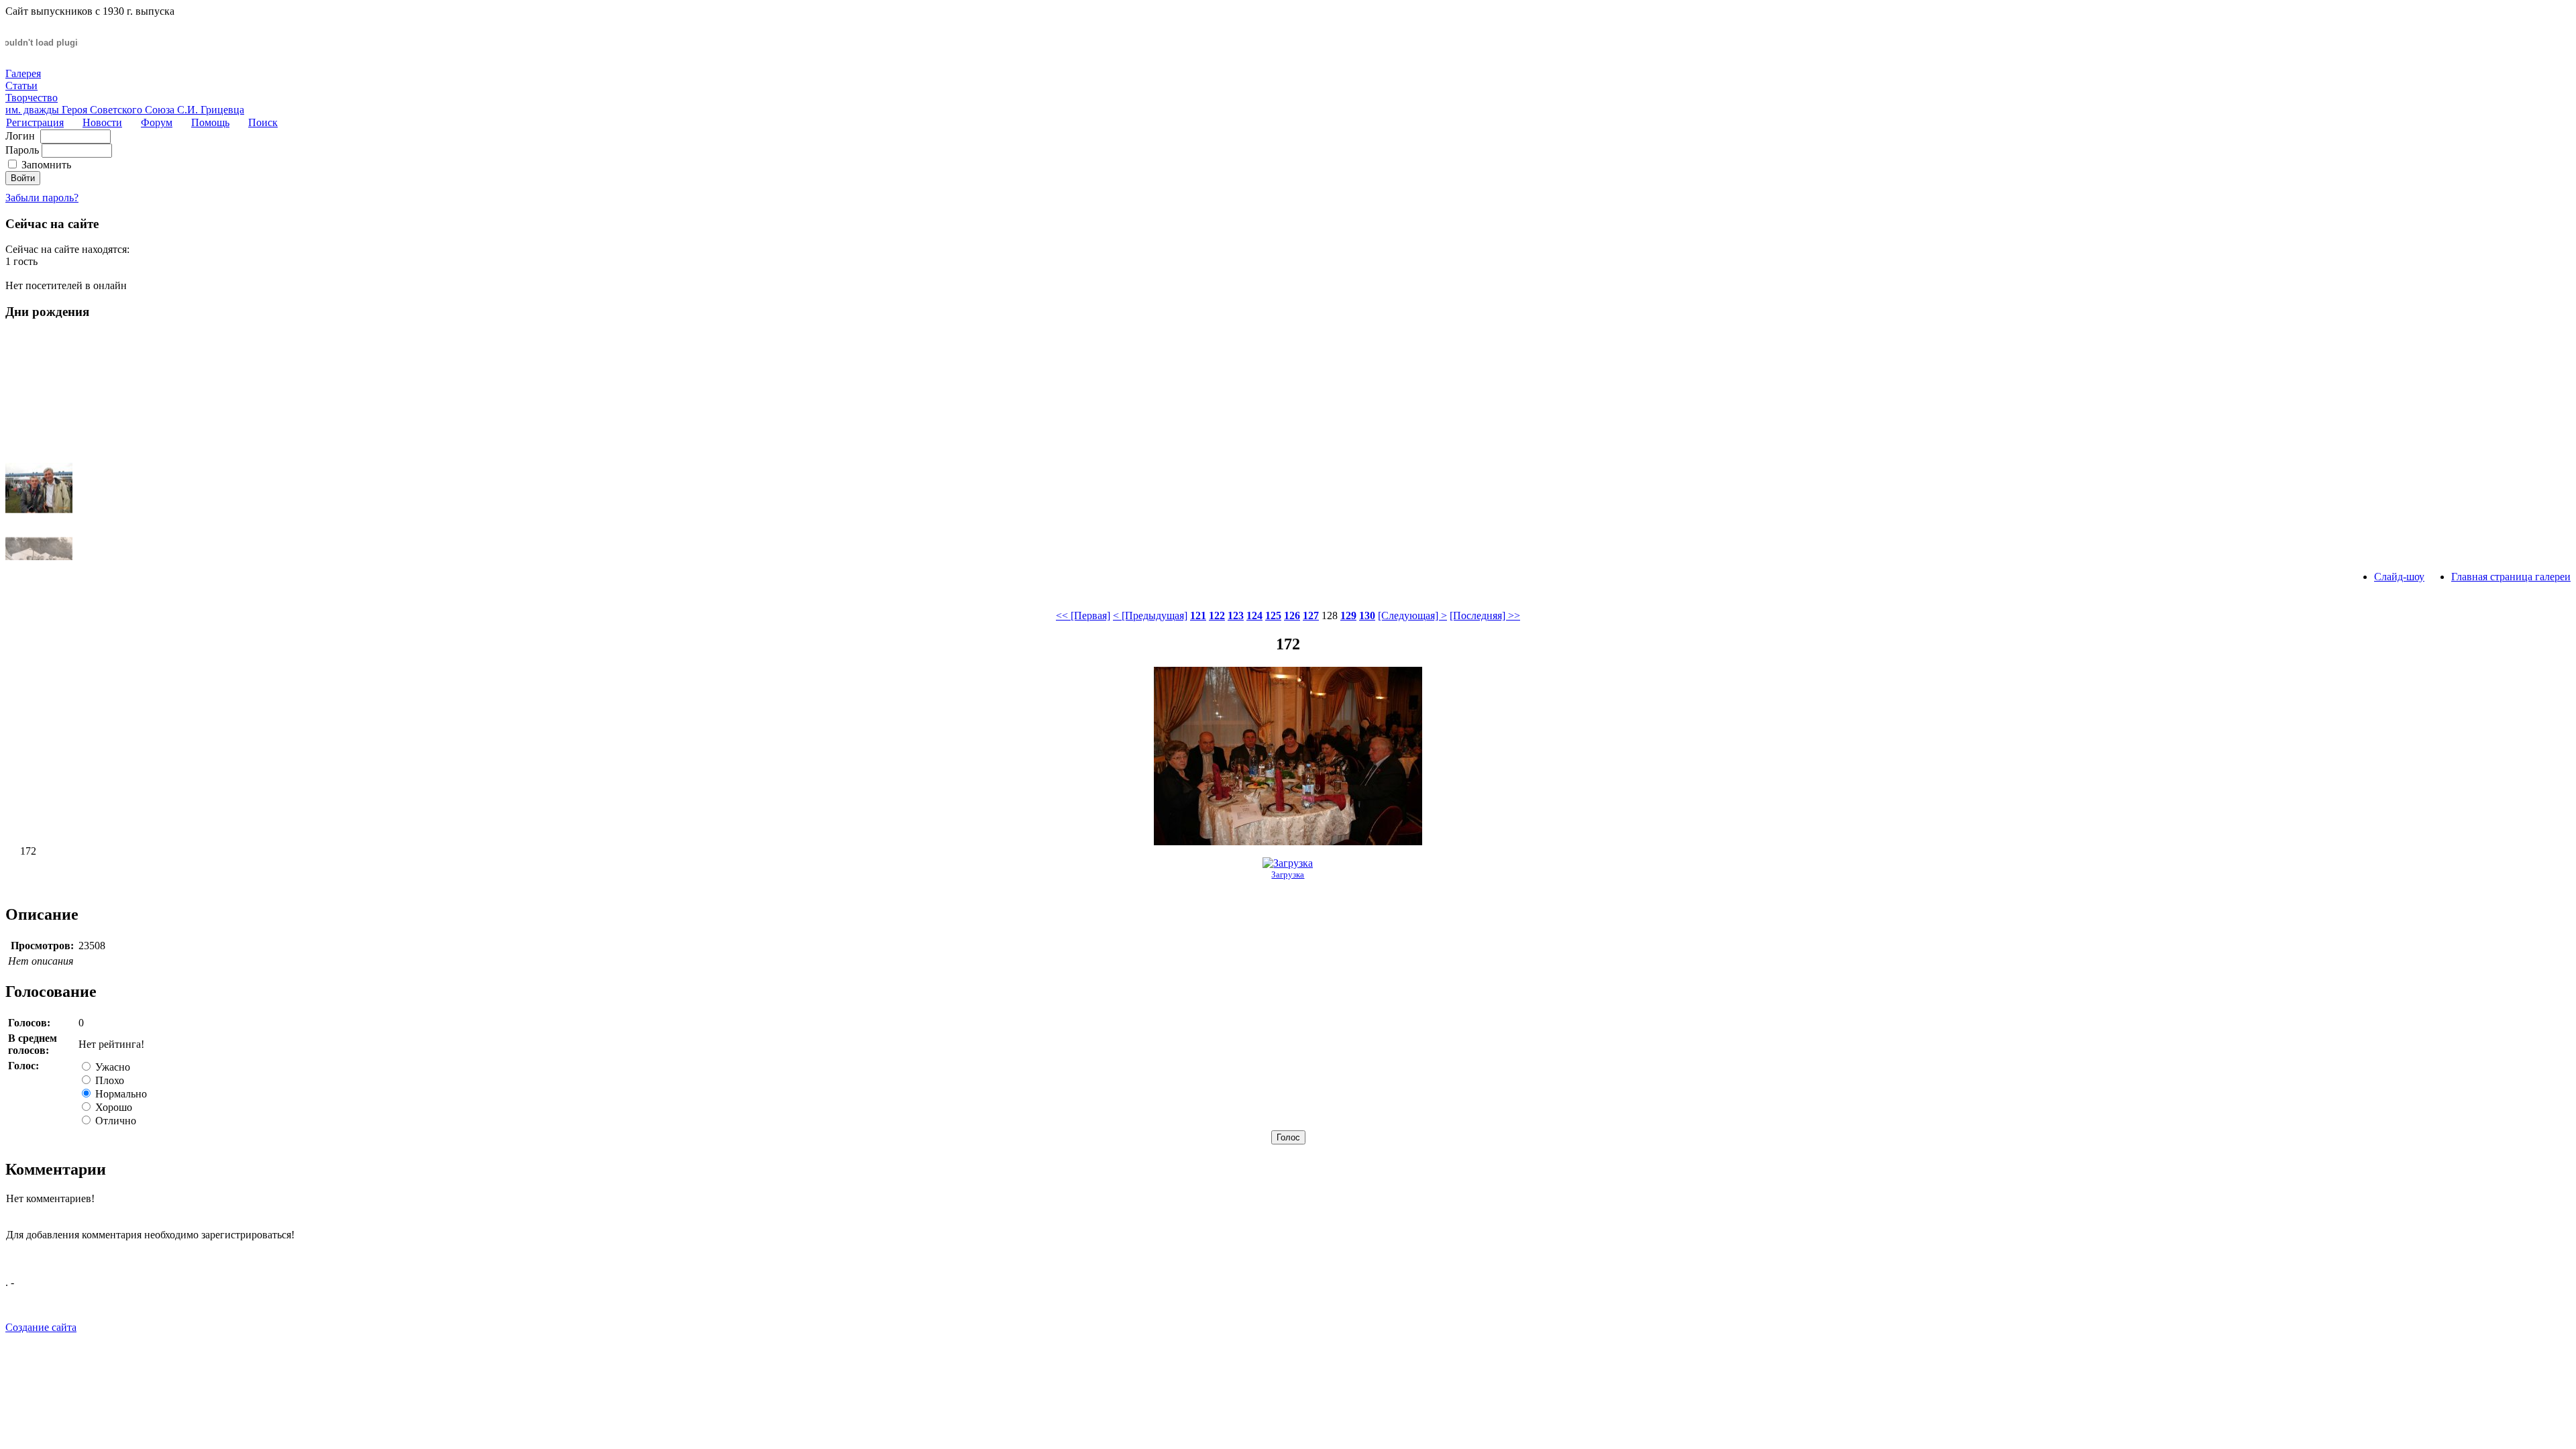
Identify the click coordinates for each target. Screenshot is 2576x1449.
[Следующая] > (1412, 615)
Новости (102, 122)
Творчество (32, 98)
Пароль (22, 150)
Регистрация (35, 122)
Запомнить (46, 165)
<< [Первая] (1083, 615)
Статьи (21, 86)
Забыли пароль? (42, 198)
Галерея (23, 73)
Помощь (210, 122)
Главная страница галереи (2511, 577)
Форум (157, 122)
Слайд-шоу (2399, 577)
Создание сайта (41, 1327)
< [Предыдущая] (1150, 615)
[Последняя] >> (1485, 615)
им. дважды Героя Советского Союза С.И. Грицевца (125, 110)
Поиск (263, 122)
